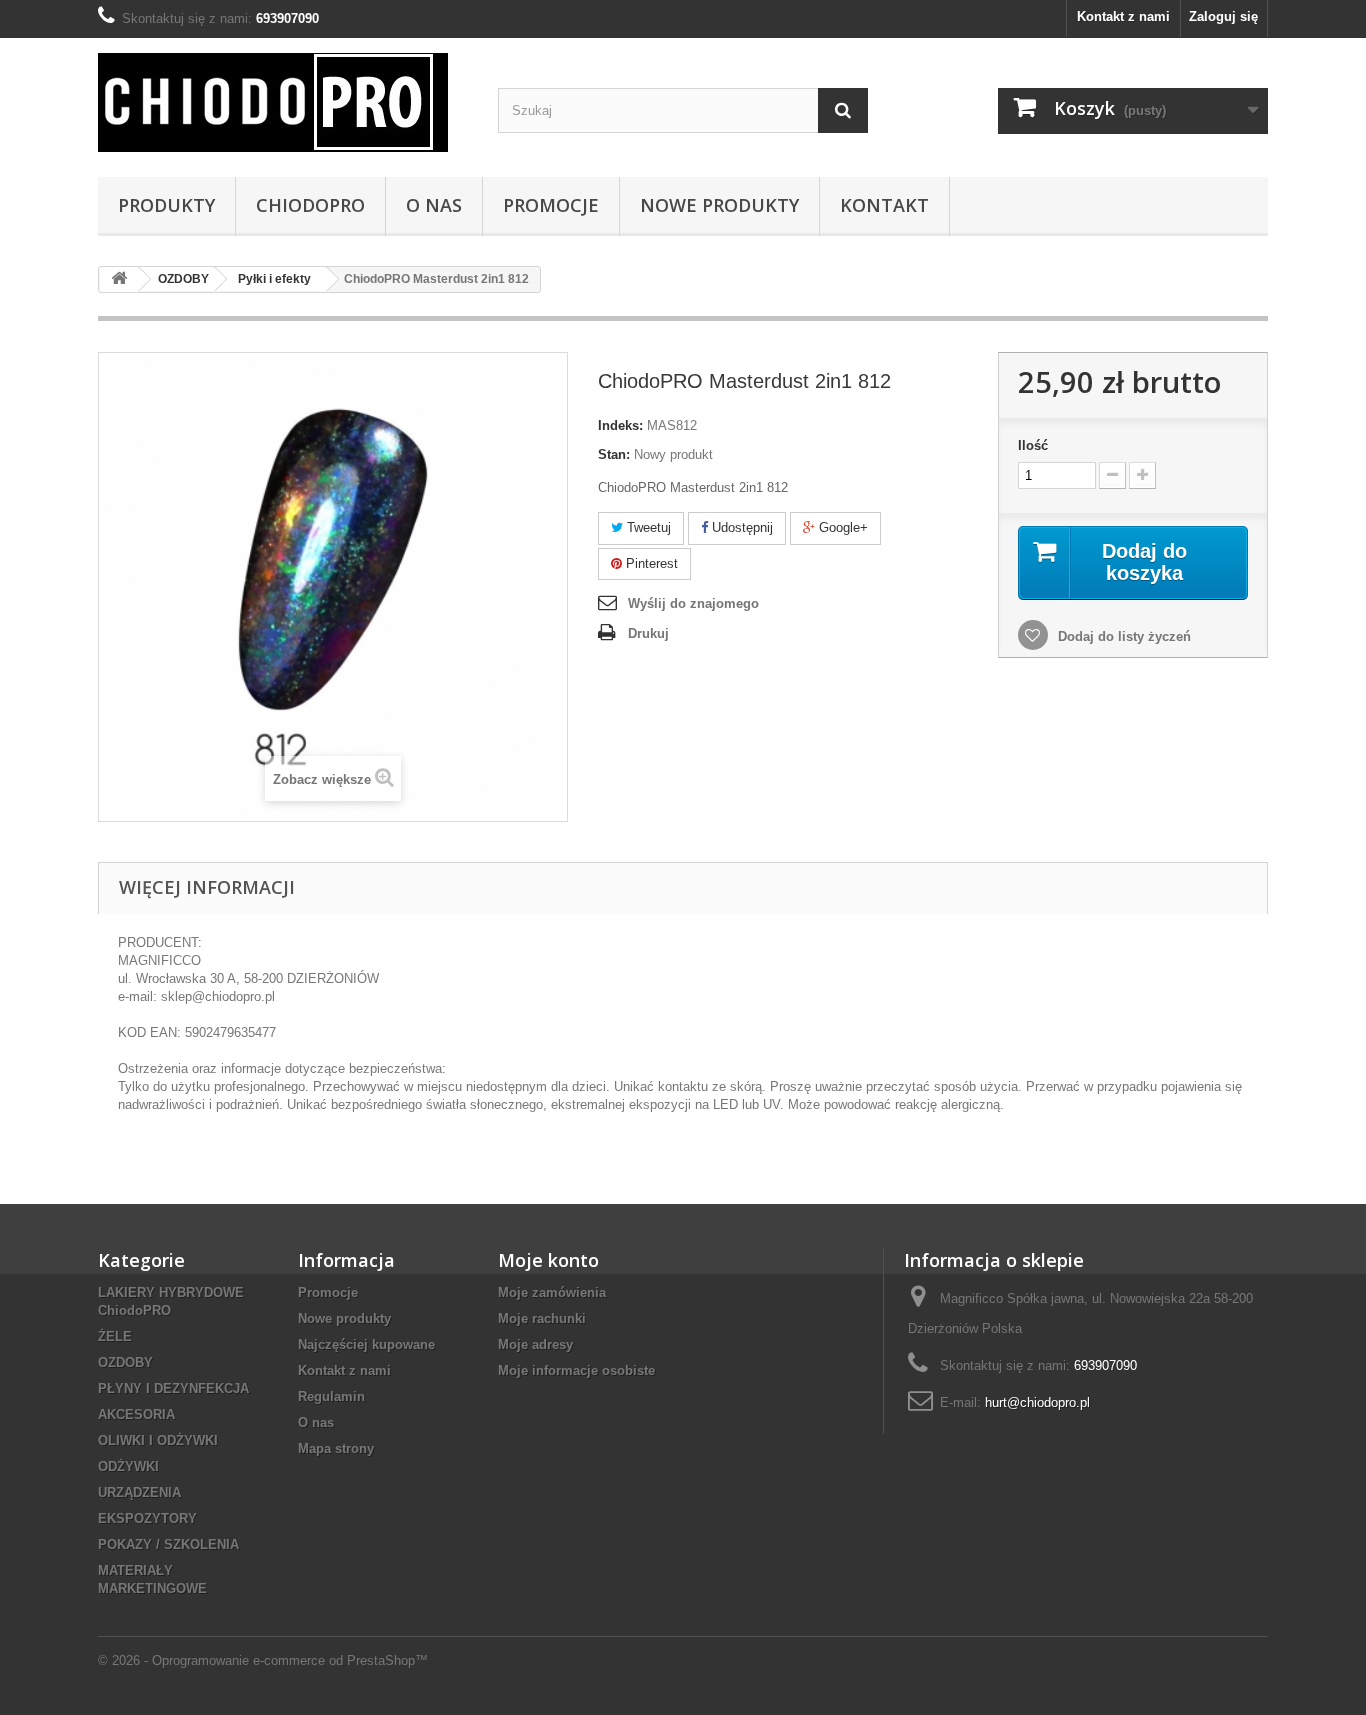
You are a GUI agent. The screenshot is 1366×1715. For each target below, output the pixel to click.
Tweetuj (647, 527)
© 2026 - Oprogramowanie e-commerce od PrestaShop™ (263, 1660)
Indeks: (620, 425)
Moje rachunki (542, 1318)
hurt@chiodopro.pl (1037, 1402)
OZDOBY (125, 1362)
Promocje (551, 205)
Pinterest (650, 563)
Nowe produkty (344, 1318)
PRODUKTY (166, 205)
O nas (434, 205)
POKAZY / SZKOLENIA (168, 1544)
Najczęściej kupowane (366, 1344)
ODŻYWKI (128, 1466)
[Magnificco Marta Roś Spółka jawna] (283, 102)
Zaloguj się (1223, 16)
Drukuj (648, 633)
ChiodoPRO (310, 205)
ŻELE (115, 1336)
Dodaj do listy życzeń (1122, 636)
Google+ (841, 527)
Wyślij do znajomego (693, 603)
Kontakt (884, 205)
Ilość (1033, 445)
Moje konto (548, 1260)
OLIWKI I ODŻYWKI (158, 1440)
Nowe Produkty (719, 205)
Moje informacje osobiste (576, 1370)
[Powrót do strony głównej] (119, 279)
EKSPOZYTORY (147, 1518)
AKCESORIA (136, 1414)
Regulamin (331, 1396)
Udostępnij (740, 527)
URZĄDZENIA (139, 1492)
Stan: (614, 454)
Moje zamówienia (552, 1292)
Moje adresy (535, 1344)
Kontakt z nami (1123, 16)
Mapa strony (336, 1448)
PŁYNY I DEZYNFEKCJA (173, 1388)
